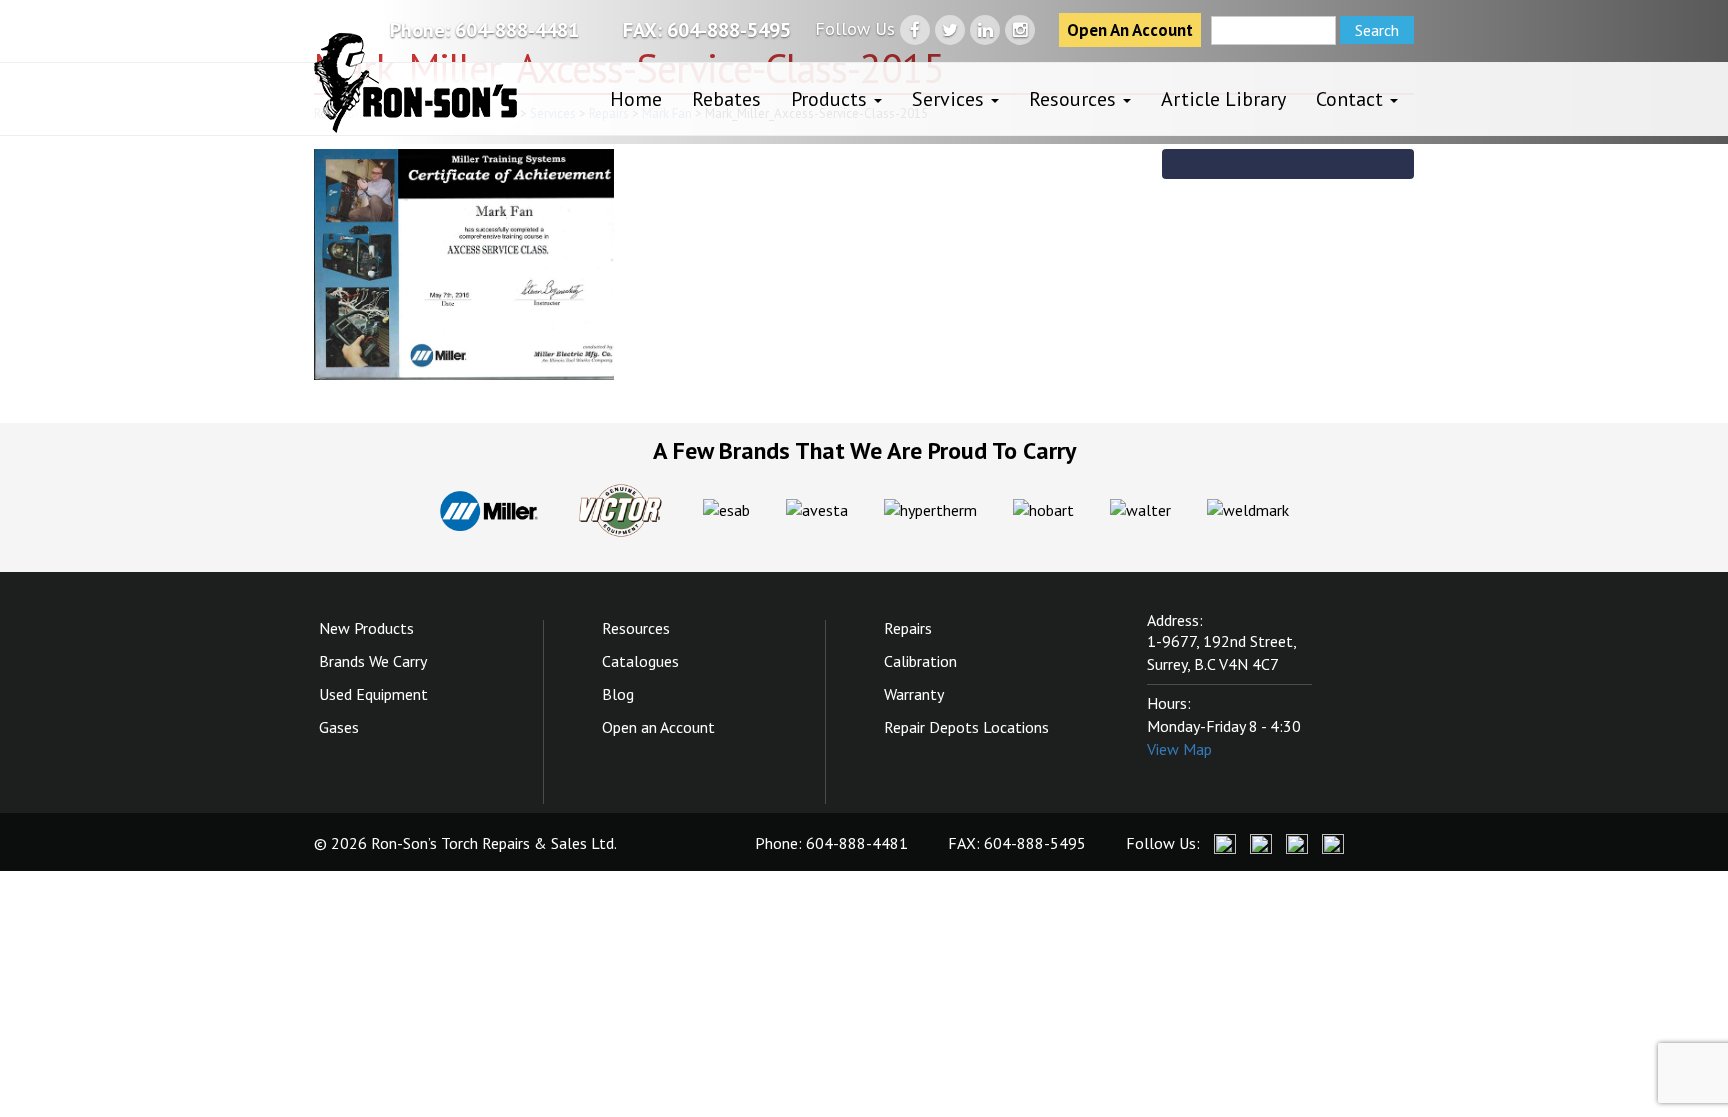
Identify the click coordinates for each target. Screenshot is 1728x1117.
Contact (1352, 99)
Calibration (920, 661)
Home (636, 99)
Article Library (1223, 99)
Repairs (908, 628)
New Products (366, 628)
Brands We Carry (373, 661)
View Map (1179, 749)
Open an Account (658, 727)
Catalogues (640, 661)
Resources (1075, 99)
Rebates (726, 99)
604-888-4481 (517, 30)
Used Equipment (373, 694)
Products (831, 99)
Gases (339, 727)
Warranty (914, 694)
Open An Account (1130, 30)
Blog (618, 694)
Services (950, 99)
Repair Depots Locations (966, 727)
